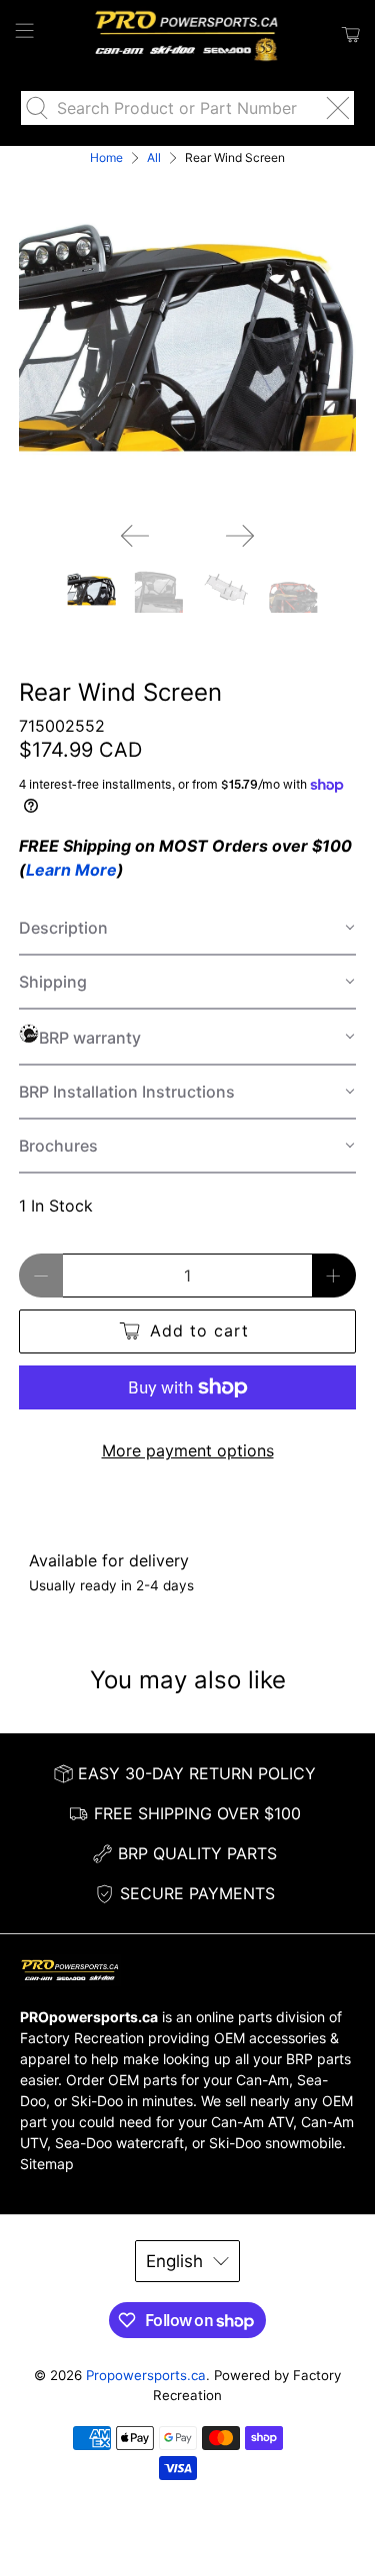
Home (106, 158)
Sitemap (47, 2164)
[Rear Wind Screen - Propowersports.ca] (187, 338)
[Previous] (135, 536)
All (154, 158)
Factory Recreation (82, 2038)
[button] (187, 929)
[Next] (240, 536)
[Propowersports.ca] (188, 35)
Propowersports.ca (146, 2375)
